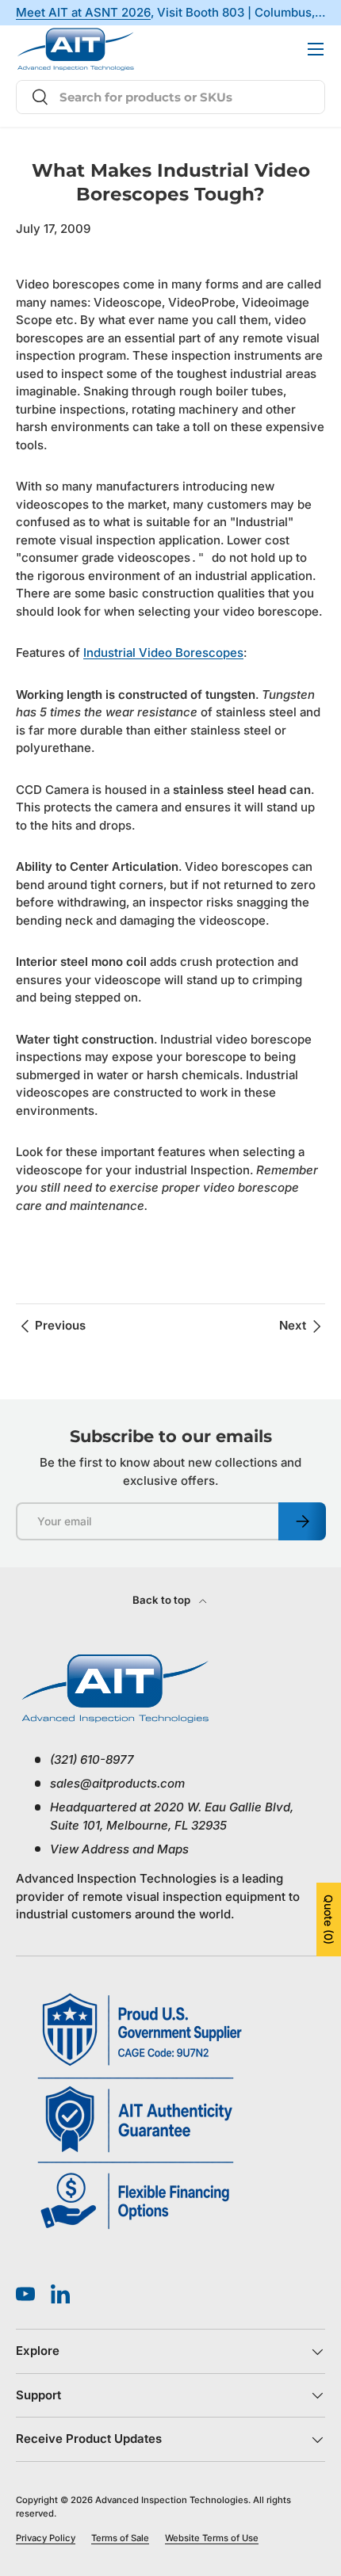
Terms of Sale (120, 2538)
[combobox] (170, 97)
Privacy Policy (46, 2538)
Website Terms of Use (212, 2538)
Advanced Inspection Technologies (172, 2500)
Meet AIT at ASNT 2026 (83, 13)
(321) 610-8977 (248, 49)
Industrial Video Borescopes (163, 653)
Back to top (163, 1600)
